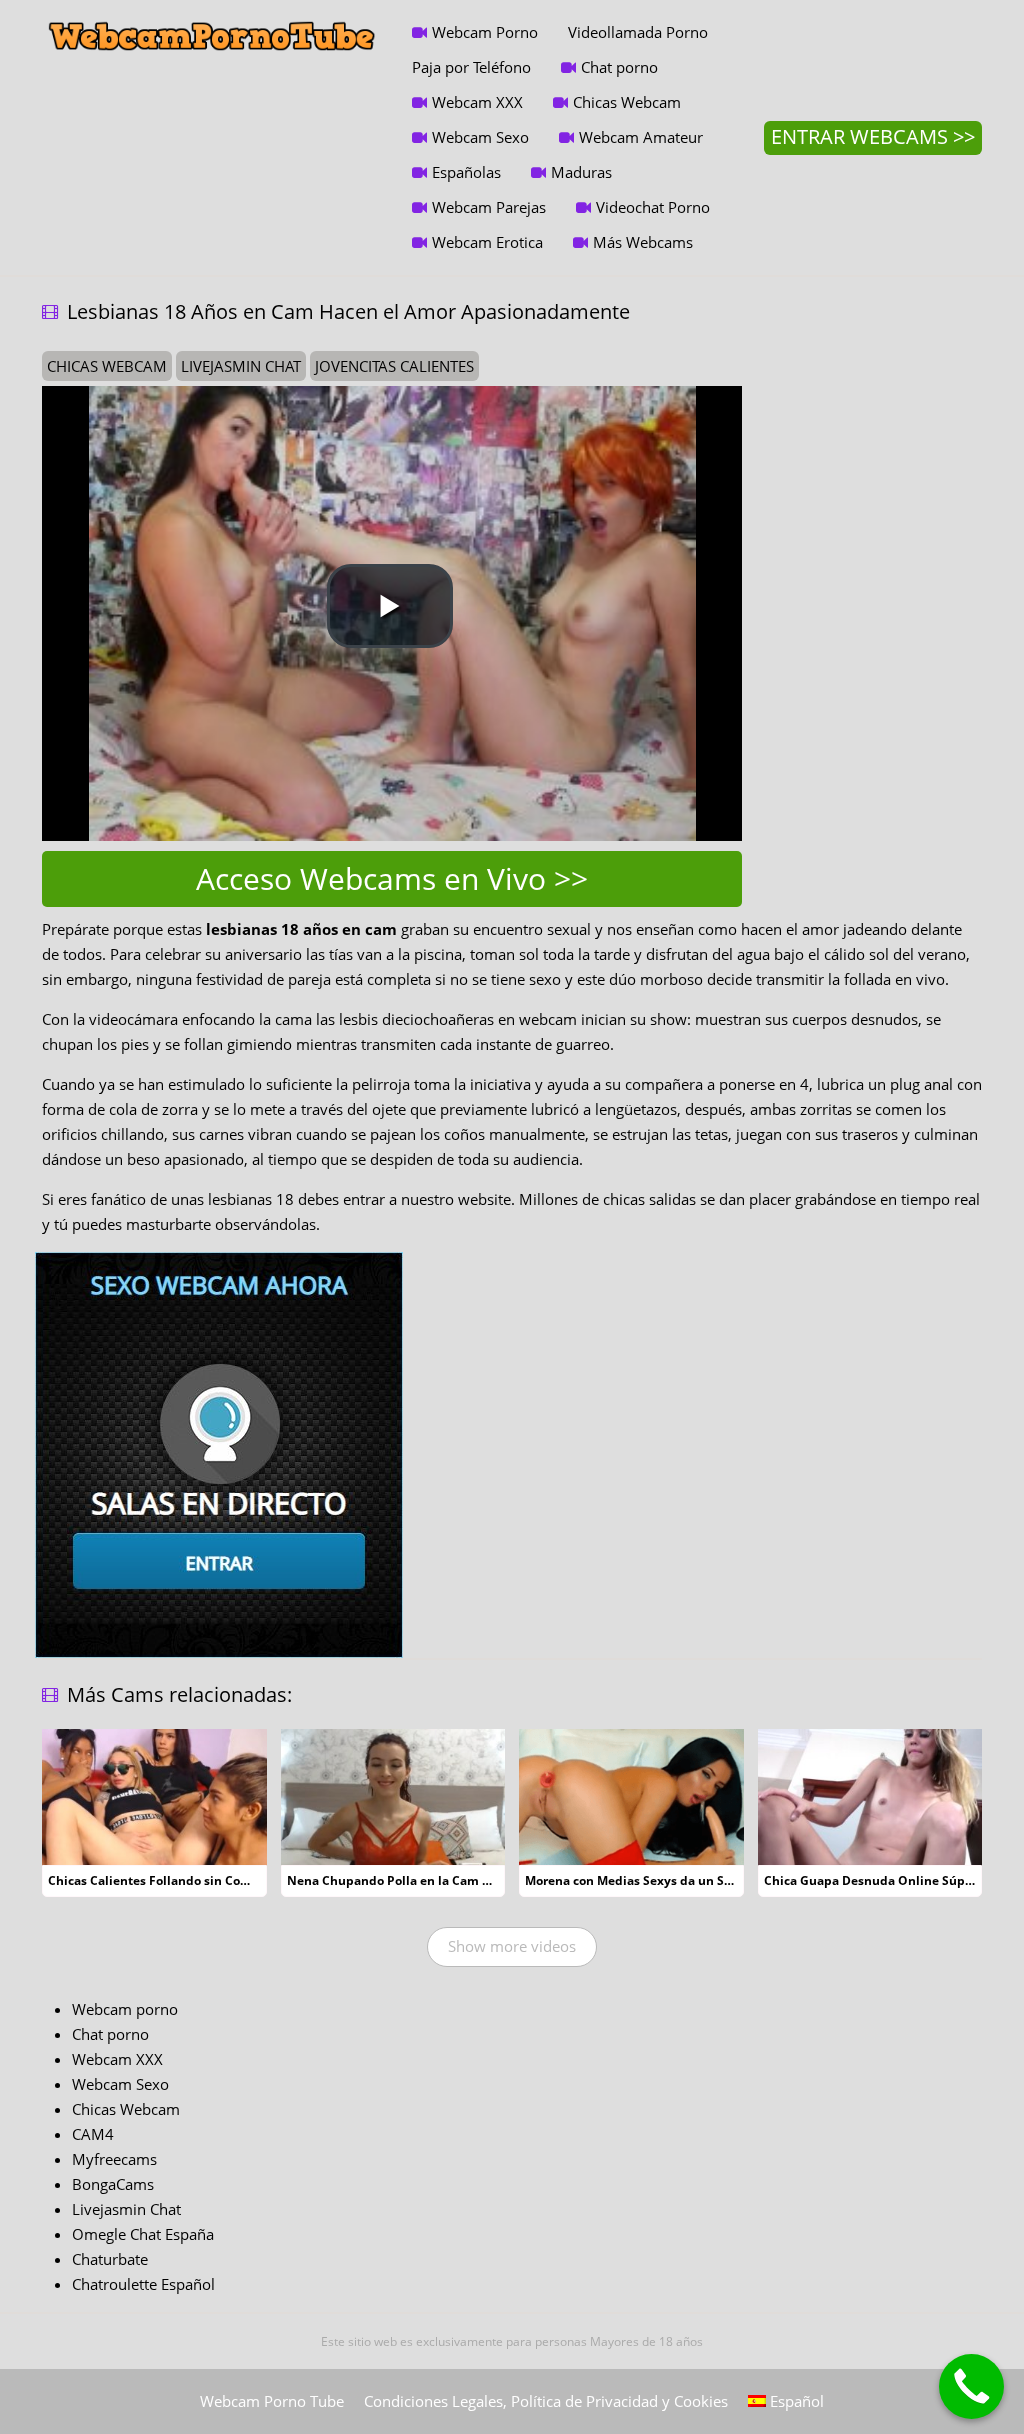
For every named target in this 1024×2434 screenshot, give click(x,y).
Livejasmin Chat (126, 2209)
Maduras (581, 172)
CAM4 (93, 2134)
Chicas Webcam (627, 102)
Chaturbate (110, 2259)
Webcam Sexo (480, 137)
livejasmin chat (241, 366)
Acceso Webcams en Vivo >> (392, 878)
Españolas (466, 172)
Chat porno (619, 67)
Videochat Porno (653, 207)
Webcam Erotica (487, 242)
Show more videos (512, 1946)
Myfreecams (114, 2159)
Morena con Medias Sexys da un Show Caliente (663, 1880)
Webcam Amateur (641, 137)
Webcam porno (125, 2009)
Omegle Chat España (143, 2234)
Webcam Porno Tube (272, 2401)
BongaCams (113, 2184)
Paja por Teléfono (471, 67)
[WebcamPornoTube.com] (212, 15)
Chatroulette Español (143, 2284)
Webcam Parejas (489, 207)
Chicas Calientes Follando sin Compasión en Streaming (211, 1880)
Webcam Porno (485, 32)
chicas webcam (107, 366)
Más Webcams (643, 242)
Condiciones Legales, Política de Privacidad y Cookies (546, 2401)
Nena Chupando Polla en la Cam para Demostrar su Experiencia (476, 1880)
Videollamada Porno (638, 32)
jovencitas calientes (394, 366)
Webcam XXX (477, 102)
